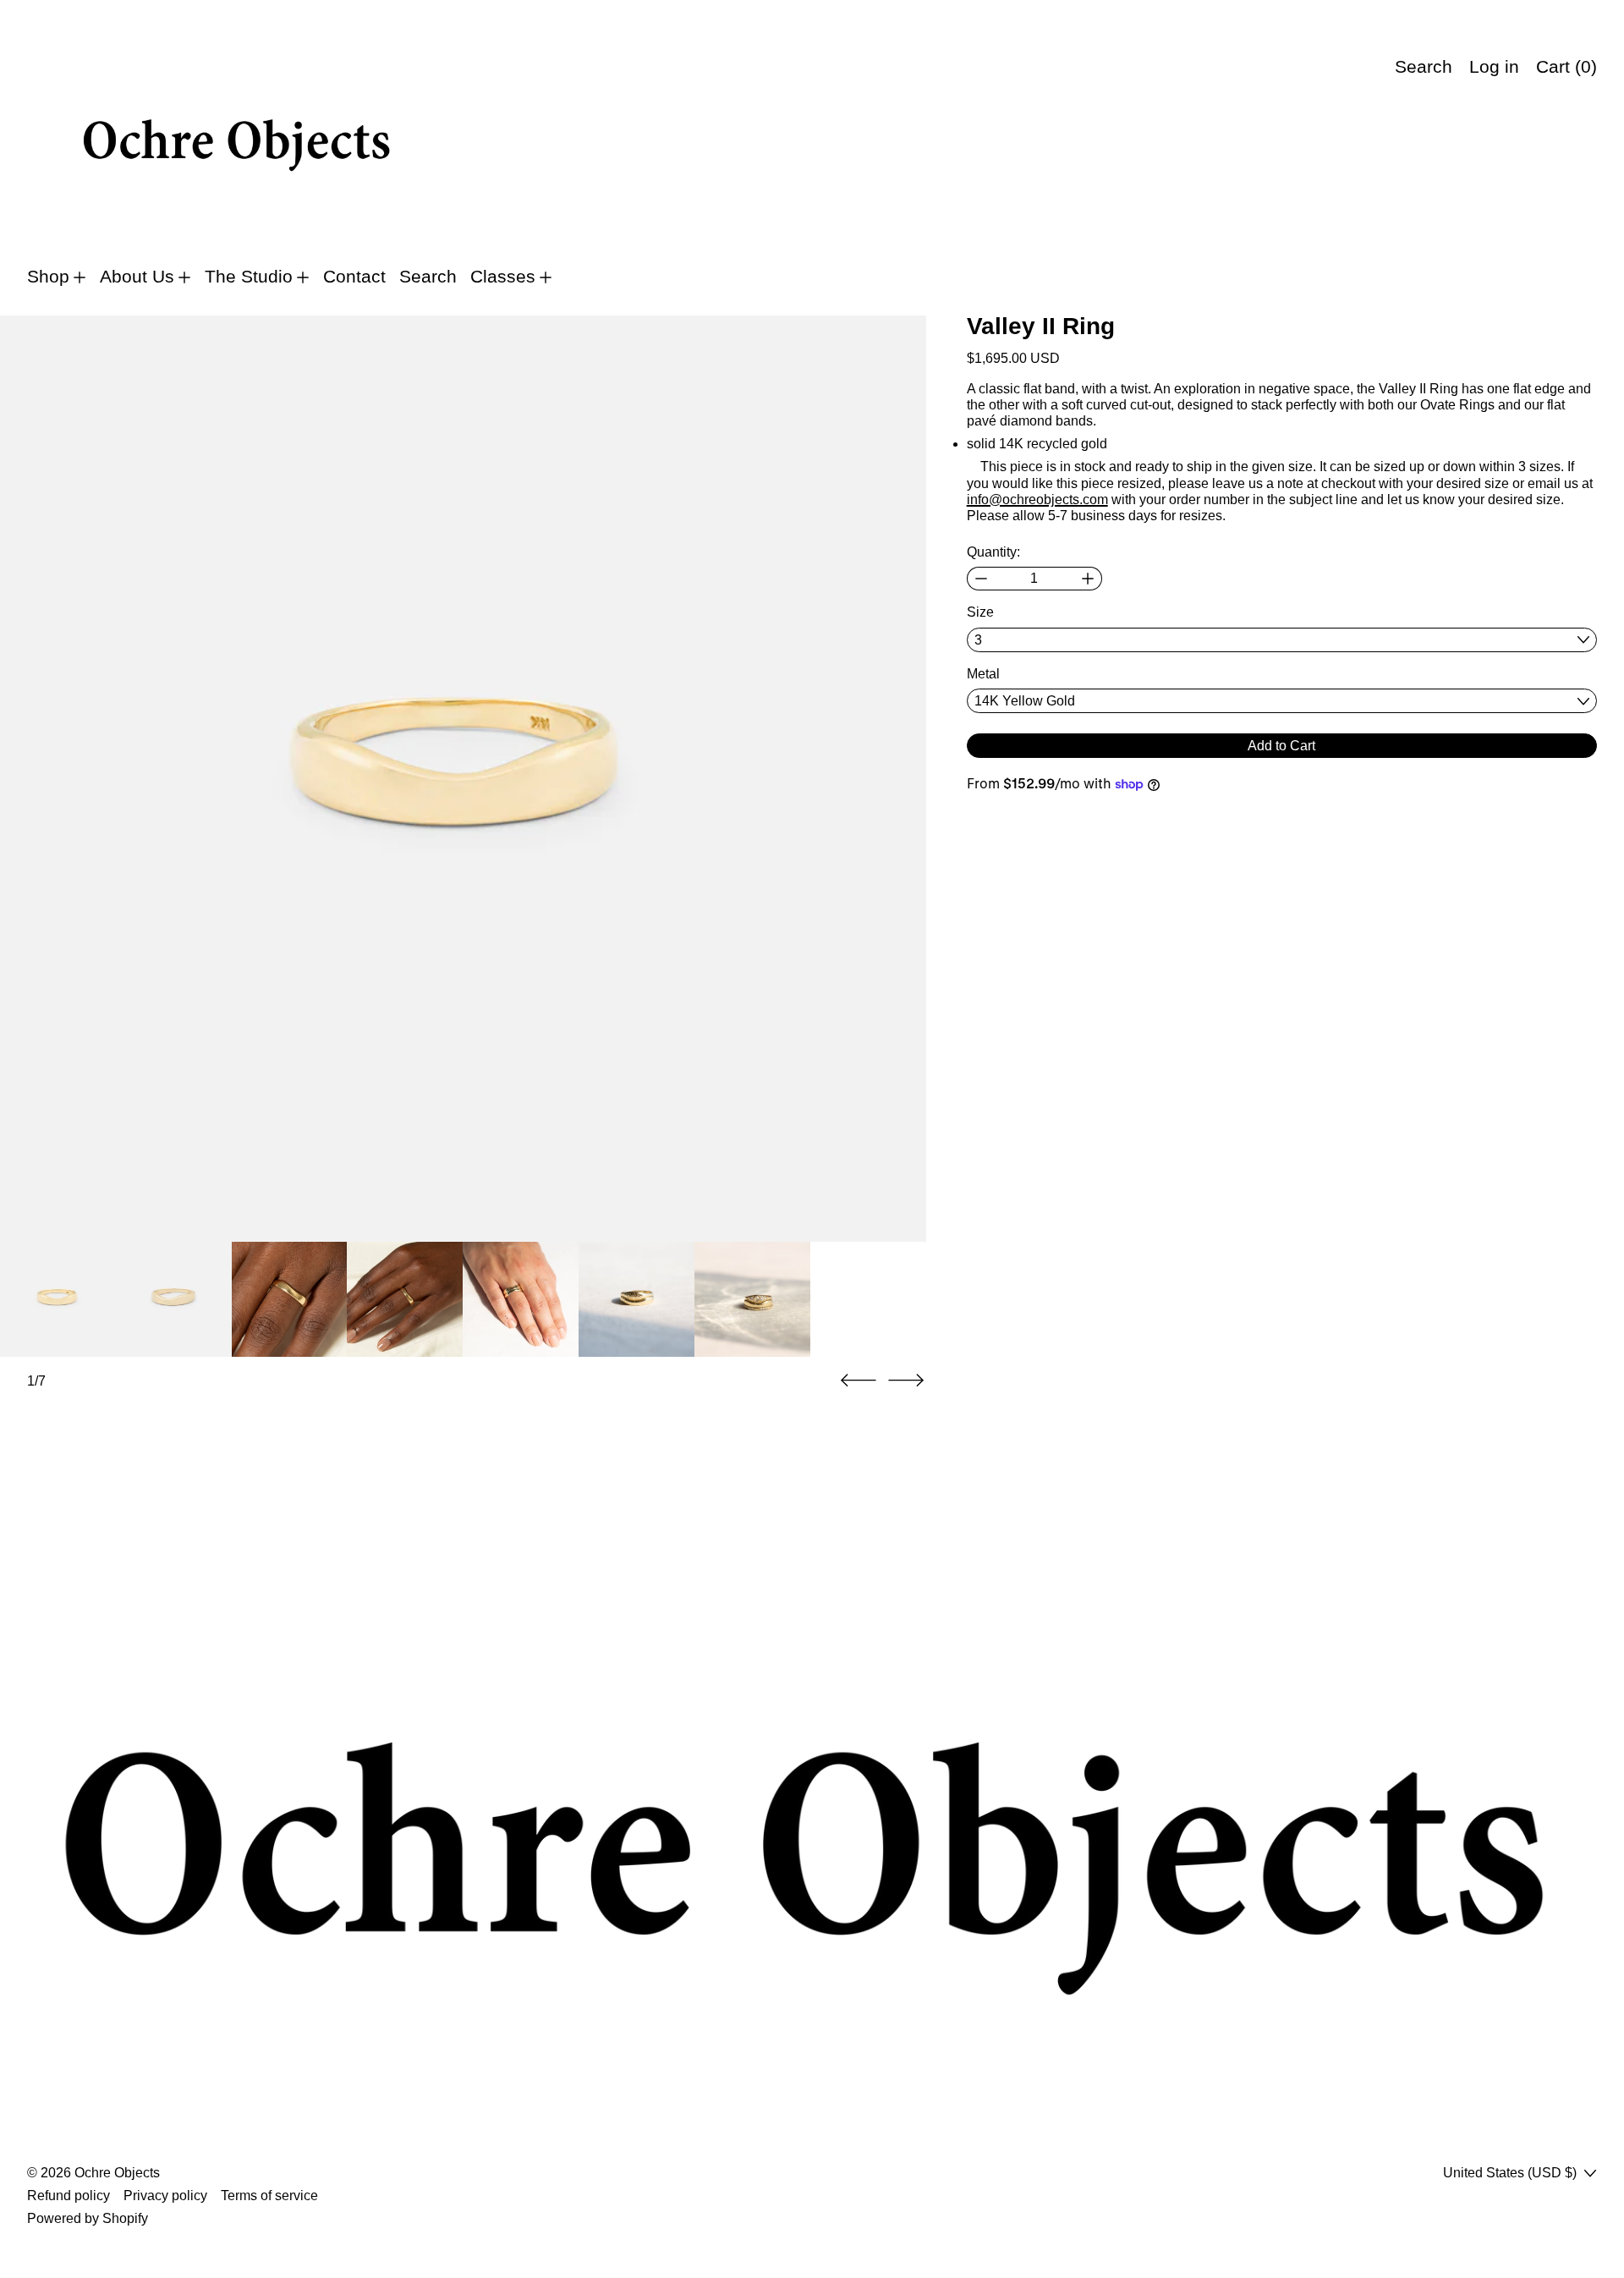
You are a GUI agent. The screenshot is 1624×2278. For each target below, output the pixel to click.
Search (428, 277)
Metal (983, 674)
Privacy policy (165, 2196)
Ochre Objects (117, 2173)
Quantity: (993, 552)
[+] (1088, 579)
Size (980, 612)
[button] (463, 779)
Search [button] (1424, 67)
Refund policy (69, 2196)
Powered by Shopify (88, 2218)
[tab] (58, 1300)
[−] (981, 579)
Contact (354, 277)
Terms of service (269, 2196)
